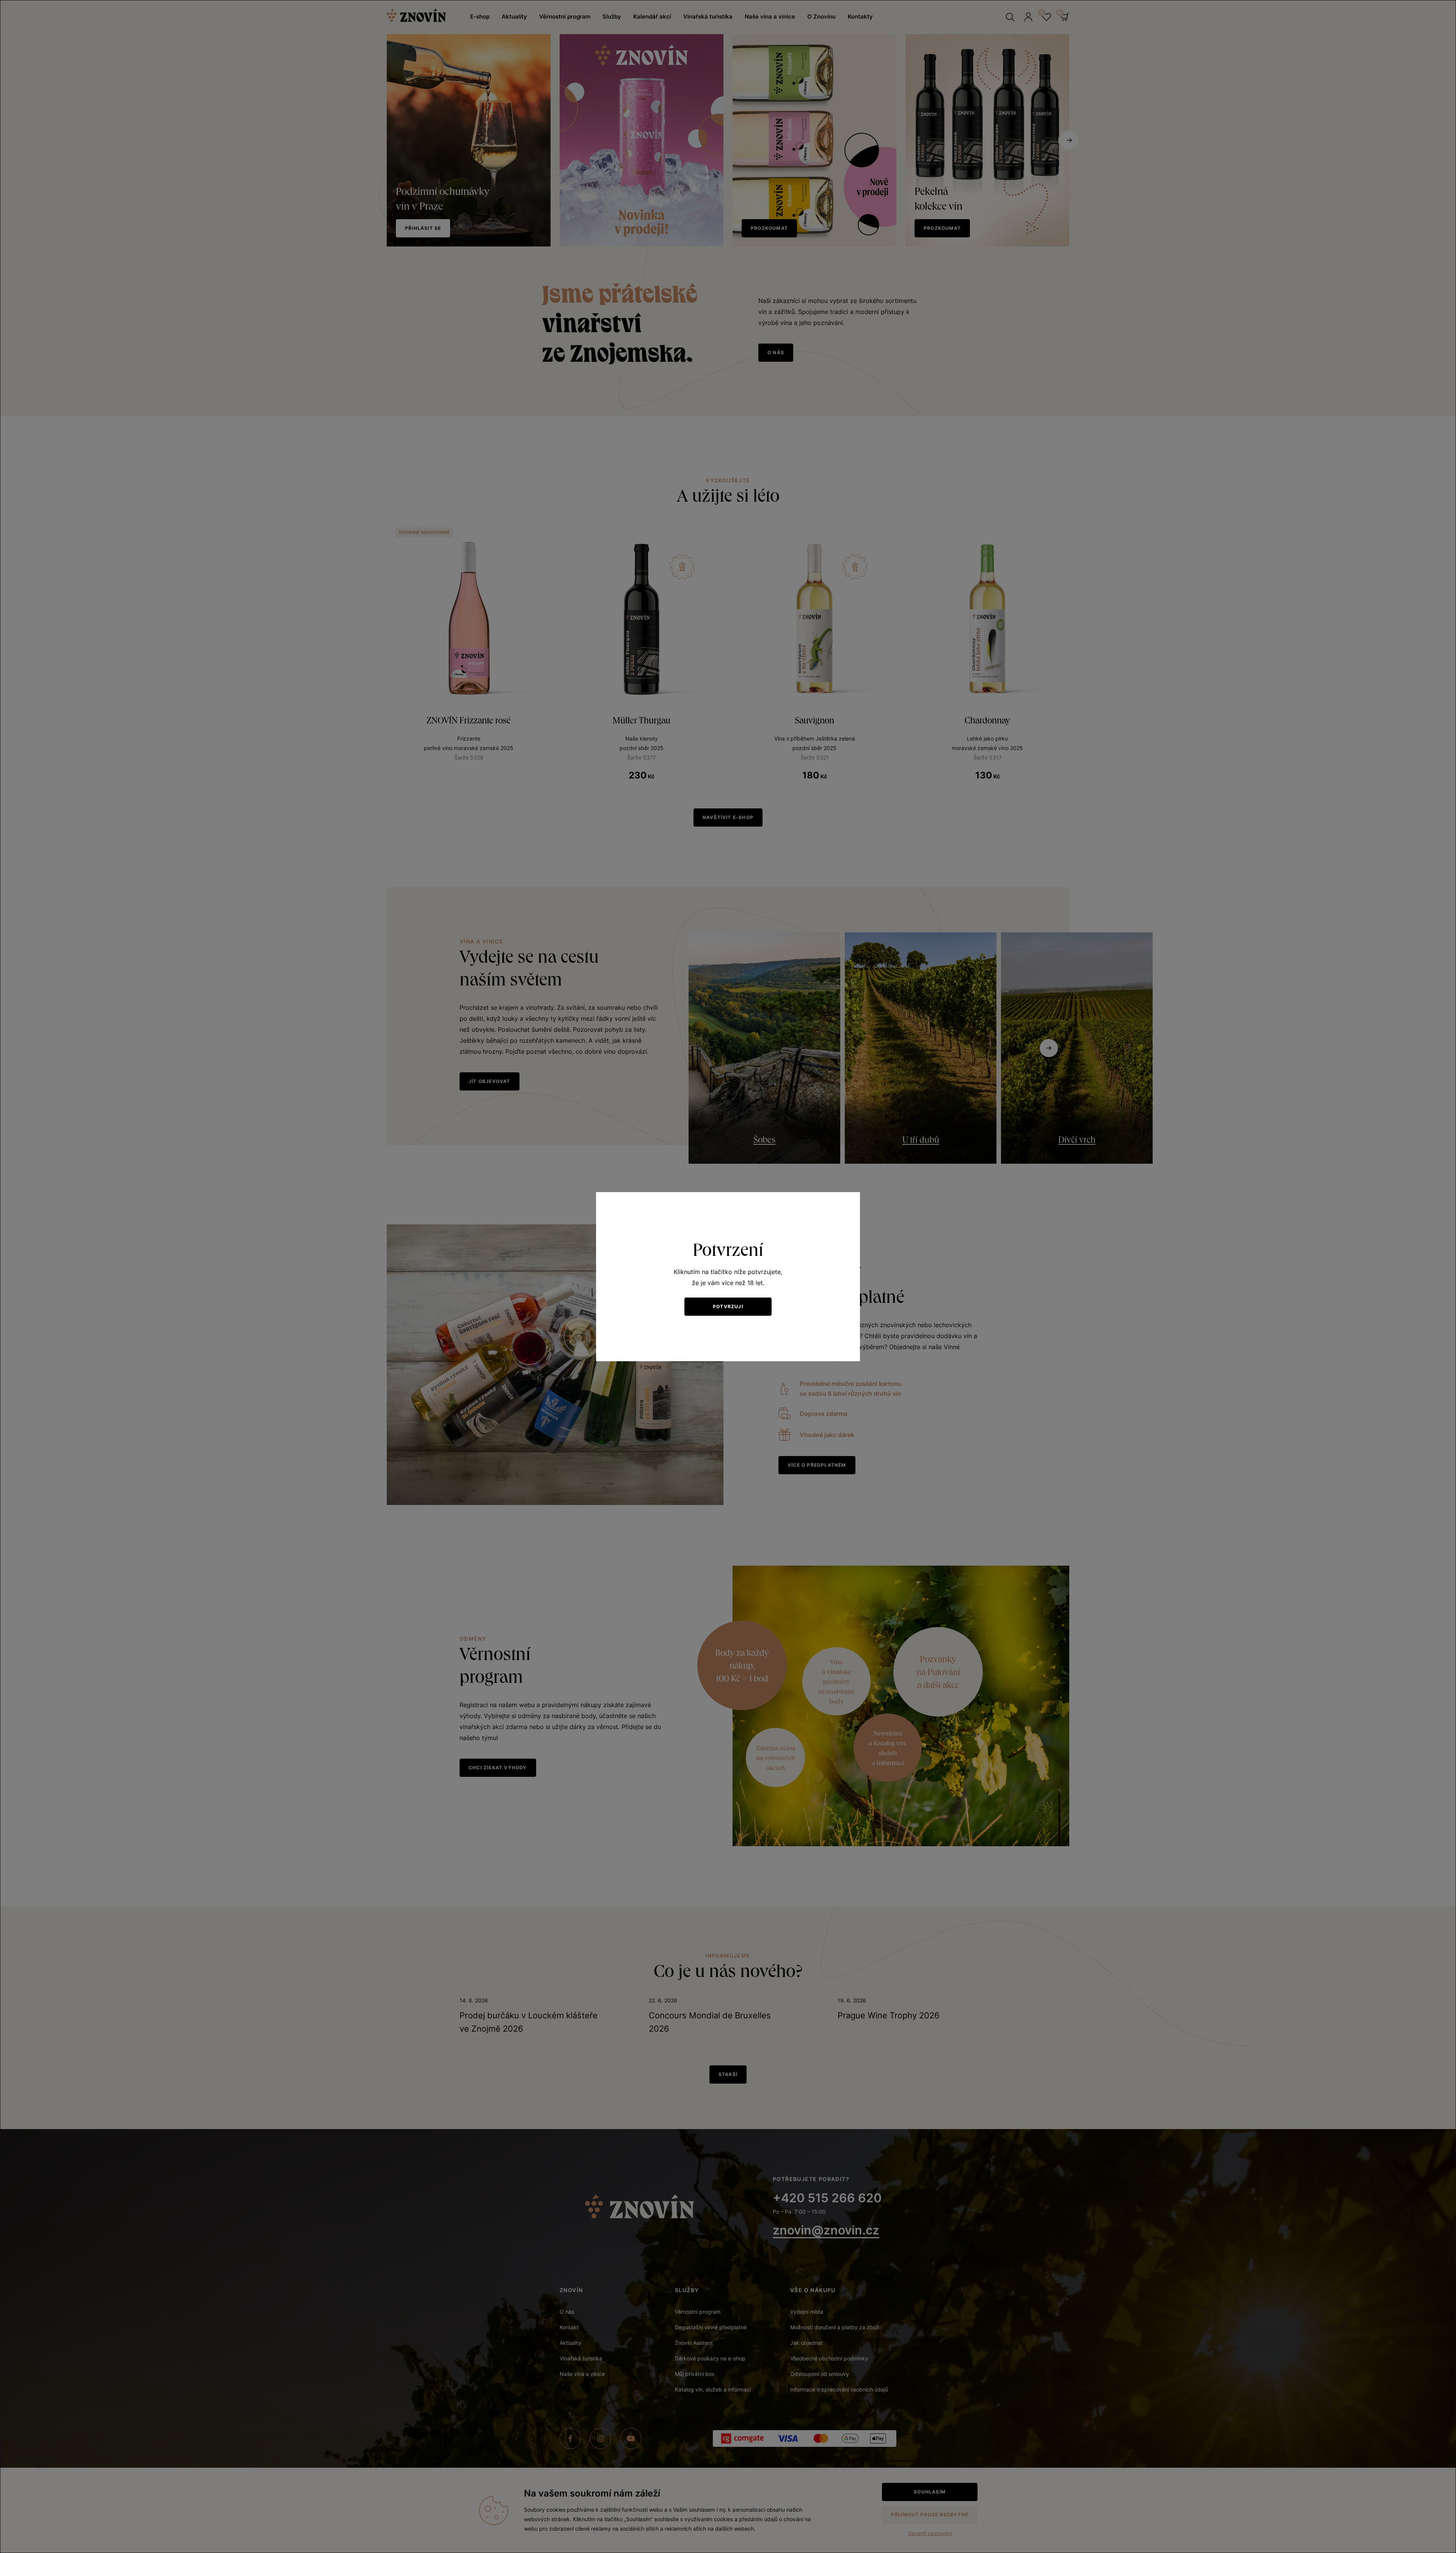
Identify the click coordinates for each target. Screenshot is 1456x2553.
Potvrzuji (728, 1306)
